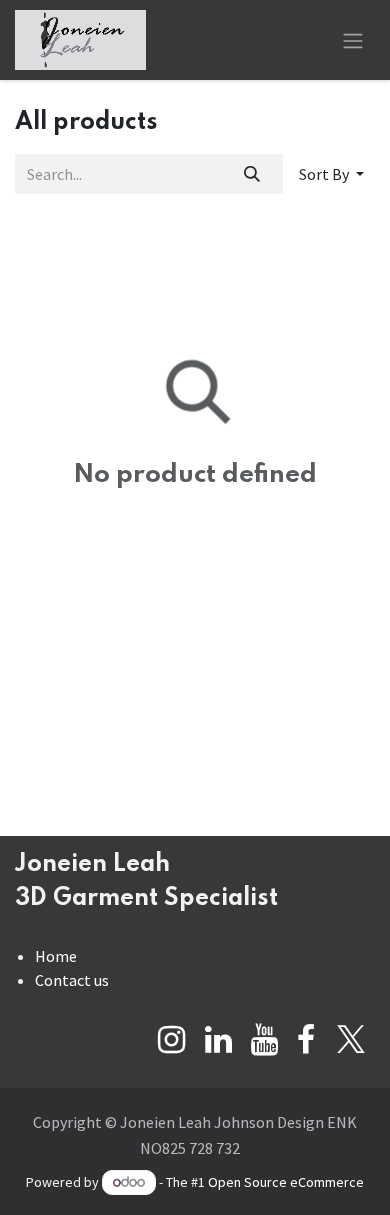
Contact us (72, 980)
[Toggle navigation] (353, 40)
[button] (331, 174)
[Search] (252, 174)
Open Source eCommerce (286, 1182)
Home (56, 956)
